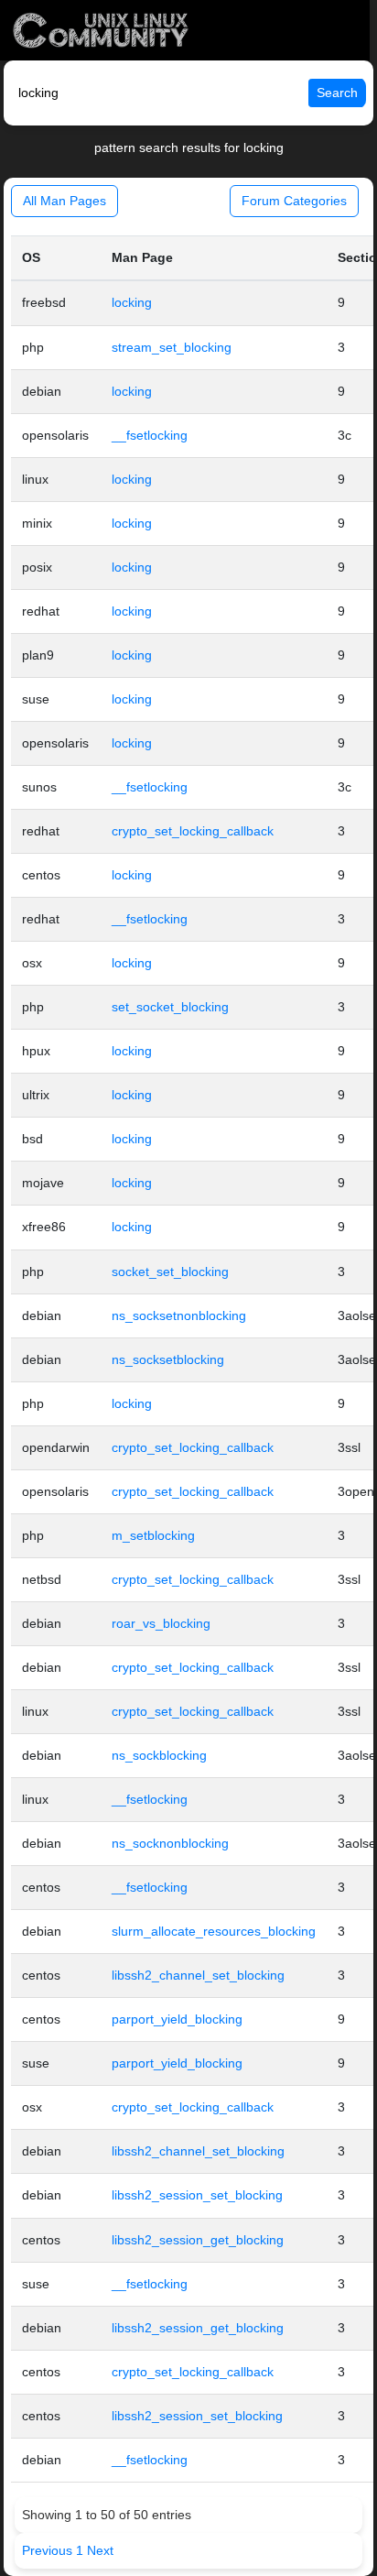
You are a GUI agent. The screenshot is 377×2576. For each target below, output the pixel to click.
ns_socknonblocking (170, 1843)
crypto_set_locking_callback (193, 831)
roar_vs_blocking (161, 1623)
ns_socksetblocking (168, 1359)
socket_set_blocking (170, 1272)
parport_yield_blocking (177, 2019)
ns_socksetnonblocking (179, 1315)
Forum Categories (294, 201)
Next (100, 2550)
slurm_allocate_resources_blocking (214, 1931)
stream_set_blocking (172, 347)
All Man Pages (65, 201)
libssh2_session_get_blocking (198, 2240)
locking (132, 302)
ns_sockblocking (159, 1755)
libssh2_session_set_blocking (197, 2195)
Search (337, 93)
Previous (49, 2550)
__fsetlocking (150, 435)
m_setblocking (153, 1535)
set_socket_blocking (170, 1007)
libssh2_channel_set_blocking (198, 1975)
